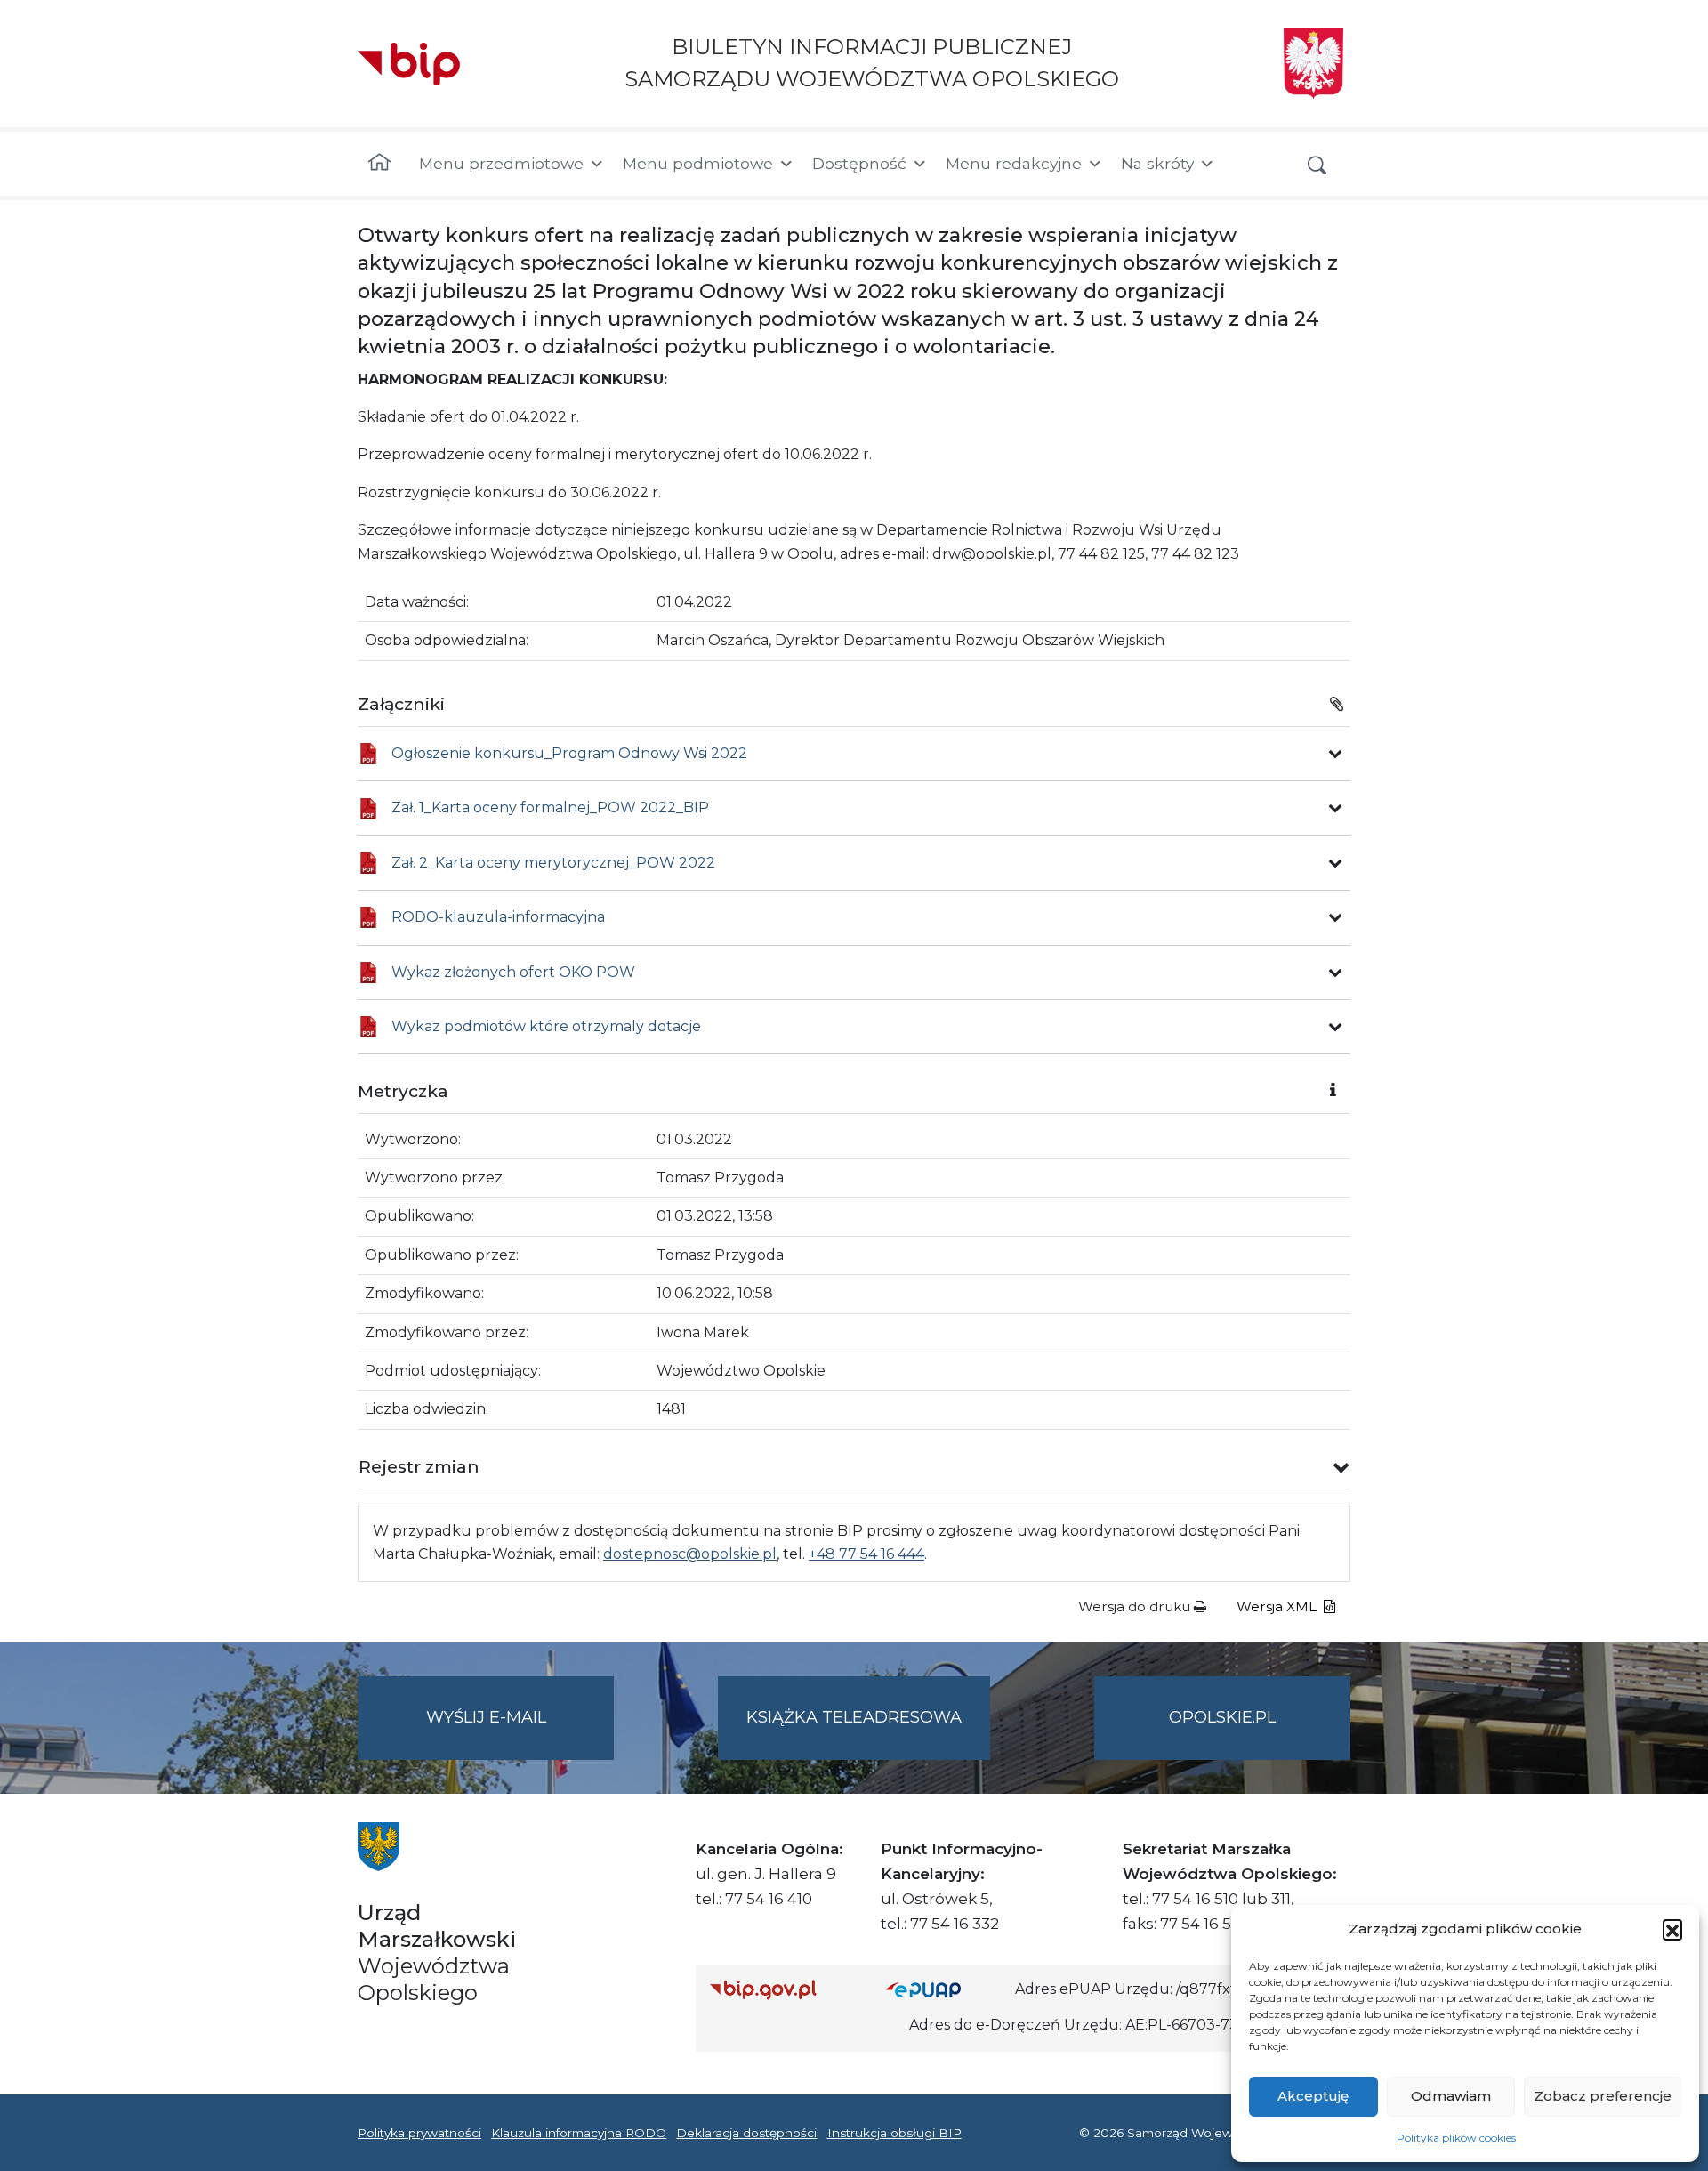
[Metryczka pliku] (1335, 754)
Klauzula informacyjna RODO (579, 2133)
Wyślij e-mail (520, 1733)
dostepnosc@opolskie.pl (690, 1554)
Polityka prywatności (419, 2133)
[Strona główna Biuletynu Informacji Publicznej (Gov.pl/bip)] (784, 1989)
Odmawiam (1451, 2096)
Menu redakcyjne (1014, 163)
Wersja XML (1278, 1606)
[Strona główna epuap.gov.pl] (944, 1989)
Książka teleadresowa (854, 1717)
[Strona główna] (379, 164)
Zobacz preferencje (1603, 2096)
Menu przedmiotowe (501, 163)
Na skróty (1157, 163)
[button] (1672, 1929)
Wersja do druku (1136, 1606)
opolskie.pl (1222, 1717)
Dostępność (859, 163)
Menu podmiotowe (698, 163)
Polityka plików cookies (1456, 2138)
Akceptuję (1313, 2096)
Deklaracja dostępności (746, 2133)
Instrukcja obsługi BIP (894, 2133)
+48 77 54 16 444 (866, 1554)
